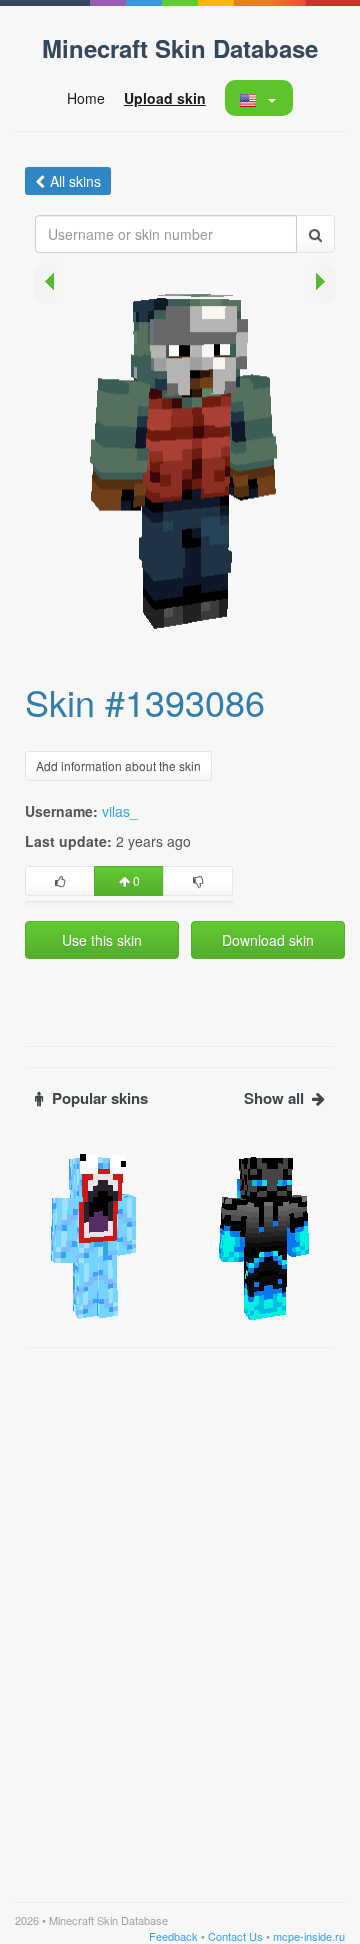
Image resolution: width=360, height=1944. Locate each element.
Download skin (268, 940)
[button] (258, 98)
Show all (274, 1098)
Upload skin (165, 98)
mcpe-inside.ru (309, 1936)
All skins (75, 181)
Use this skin (102, 940)
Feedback (173, 1936)
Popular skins (100, 1098)
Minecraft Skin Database (180, 48)
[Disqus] (180, 1608)
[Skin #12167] (265, 1235)
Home (86, 98)
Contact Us (235, 1936)
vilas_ (120, 811)
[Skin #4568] (95, 1235)
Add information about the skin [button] (118, 765)
